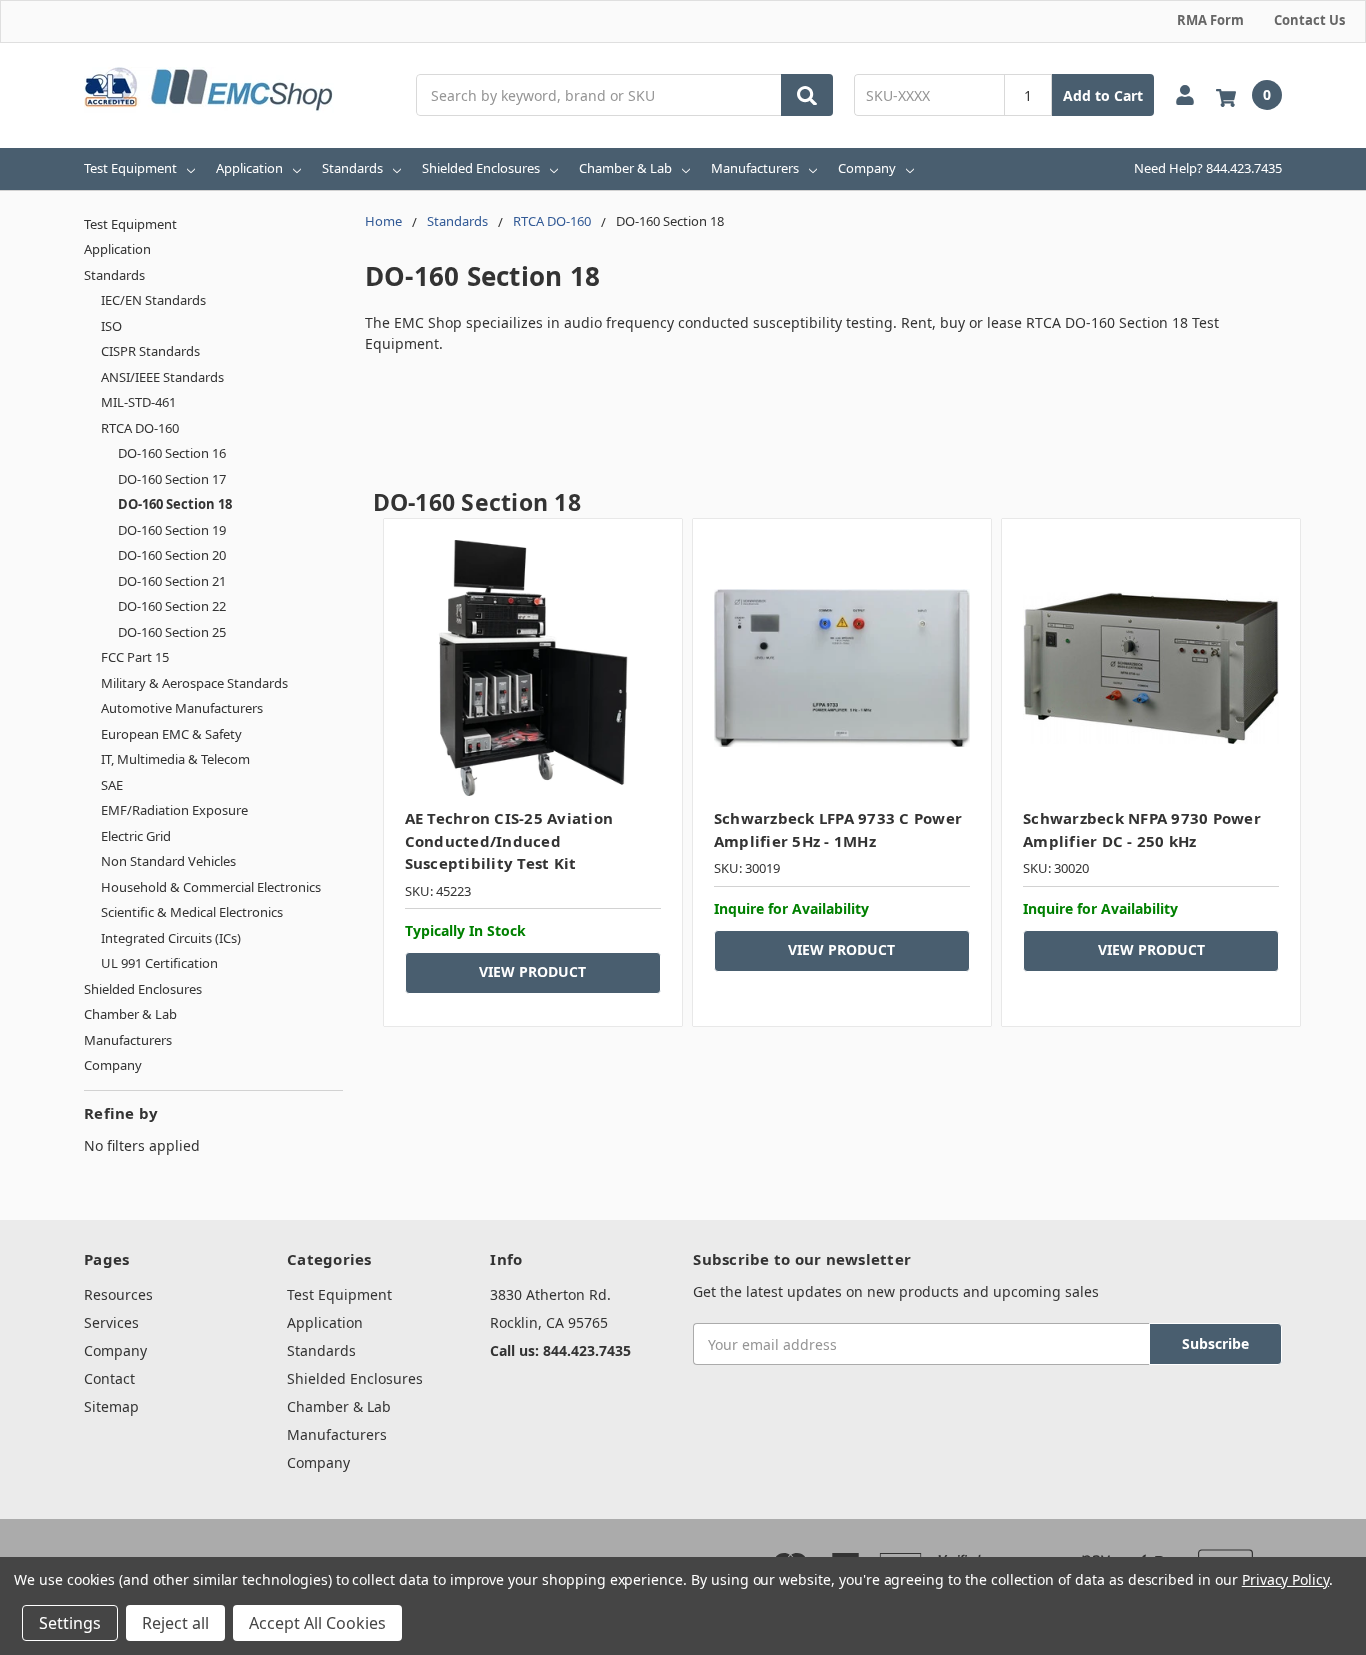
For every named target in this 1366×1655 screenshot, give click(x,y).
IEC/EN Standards (153, 300)
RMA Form (1210, 20)
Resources (118, 1294)
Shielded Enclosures (481, 168)
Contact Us (1309, 20)
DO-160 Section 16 (172, 453)
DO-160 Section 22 (172, 606)
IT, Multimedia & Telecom (175, 759)
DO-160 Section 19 (172, 530)
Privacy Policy (1285, 1579)
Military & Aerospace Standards (194, 683)
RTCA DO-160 (140, 428)
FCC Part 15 (135, 657)
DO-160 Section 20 (172, 555)
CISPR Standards (150, 351)
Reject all (175, 1623)
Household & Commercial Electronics (211, 887)
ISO (111, 326)
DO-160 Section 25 (172, 632)
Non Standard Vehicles (168, 861)
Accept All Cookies (317, 1623)
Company (867, 168)
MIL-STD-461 (138, 402)
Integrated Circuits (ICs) (171, 938)
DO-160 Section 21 (172, 581)
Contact (109, 1378)
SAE (112, 785)
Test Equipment (130, 168)
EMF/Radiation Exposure (174, 810)
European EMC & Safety (171, 734)
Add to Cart (1103, 95)
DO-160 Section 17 (172, 479)
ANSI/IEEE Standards (162, 377)
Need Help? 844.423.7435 (1208, 168)
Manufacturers (755, 168)
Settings (70, 1623)
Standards (352, 168)
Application (249, 168)
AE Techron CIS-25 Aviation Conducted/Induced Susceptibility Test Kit (509, 840)
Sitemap (111, 1406)
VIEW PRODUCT (532, 971)
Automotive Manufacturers (182, 708)
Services (111, 1322)
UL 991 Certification (159, 963)
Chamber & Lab (625, 168)
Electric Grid (136, 836)
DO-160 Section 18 (175, 504)
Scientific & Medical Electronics (192, 912)
